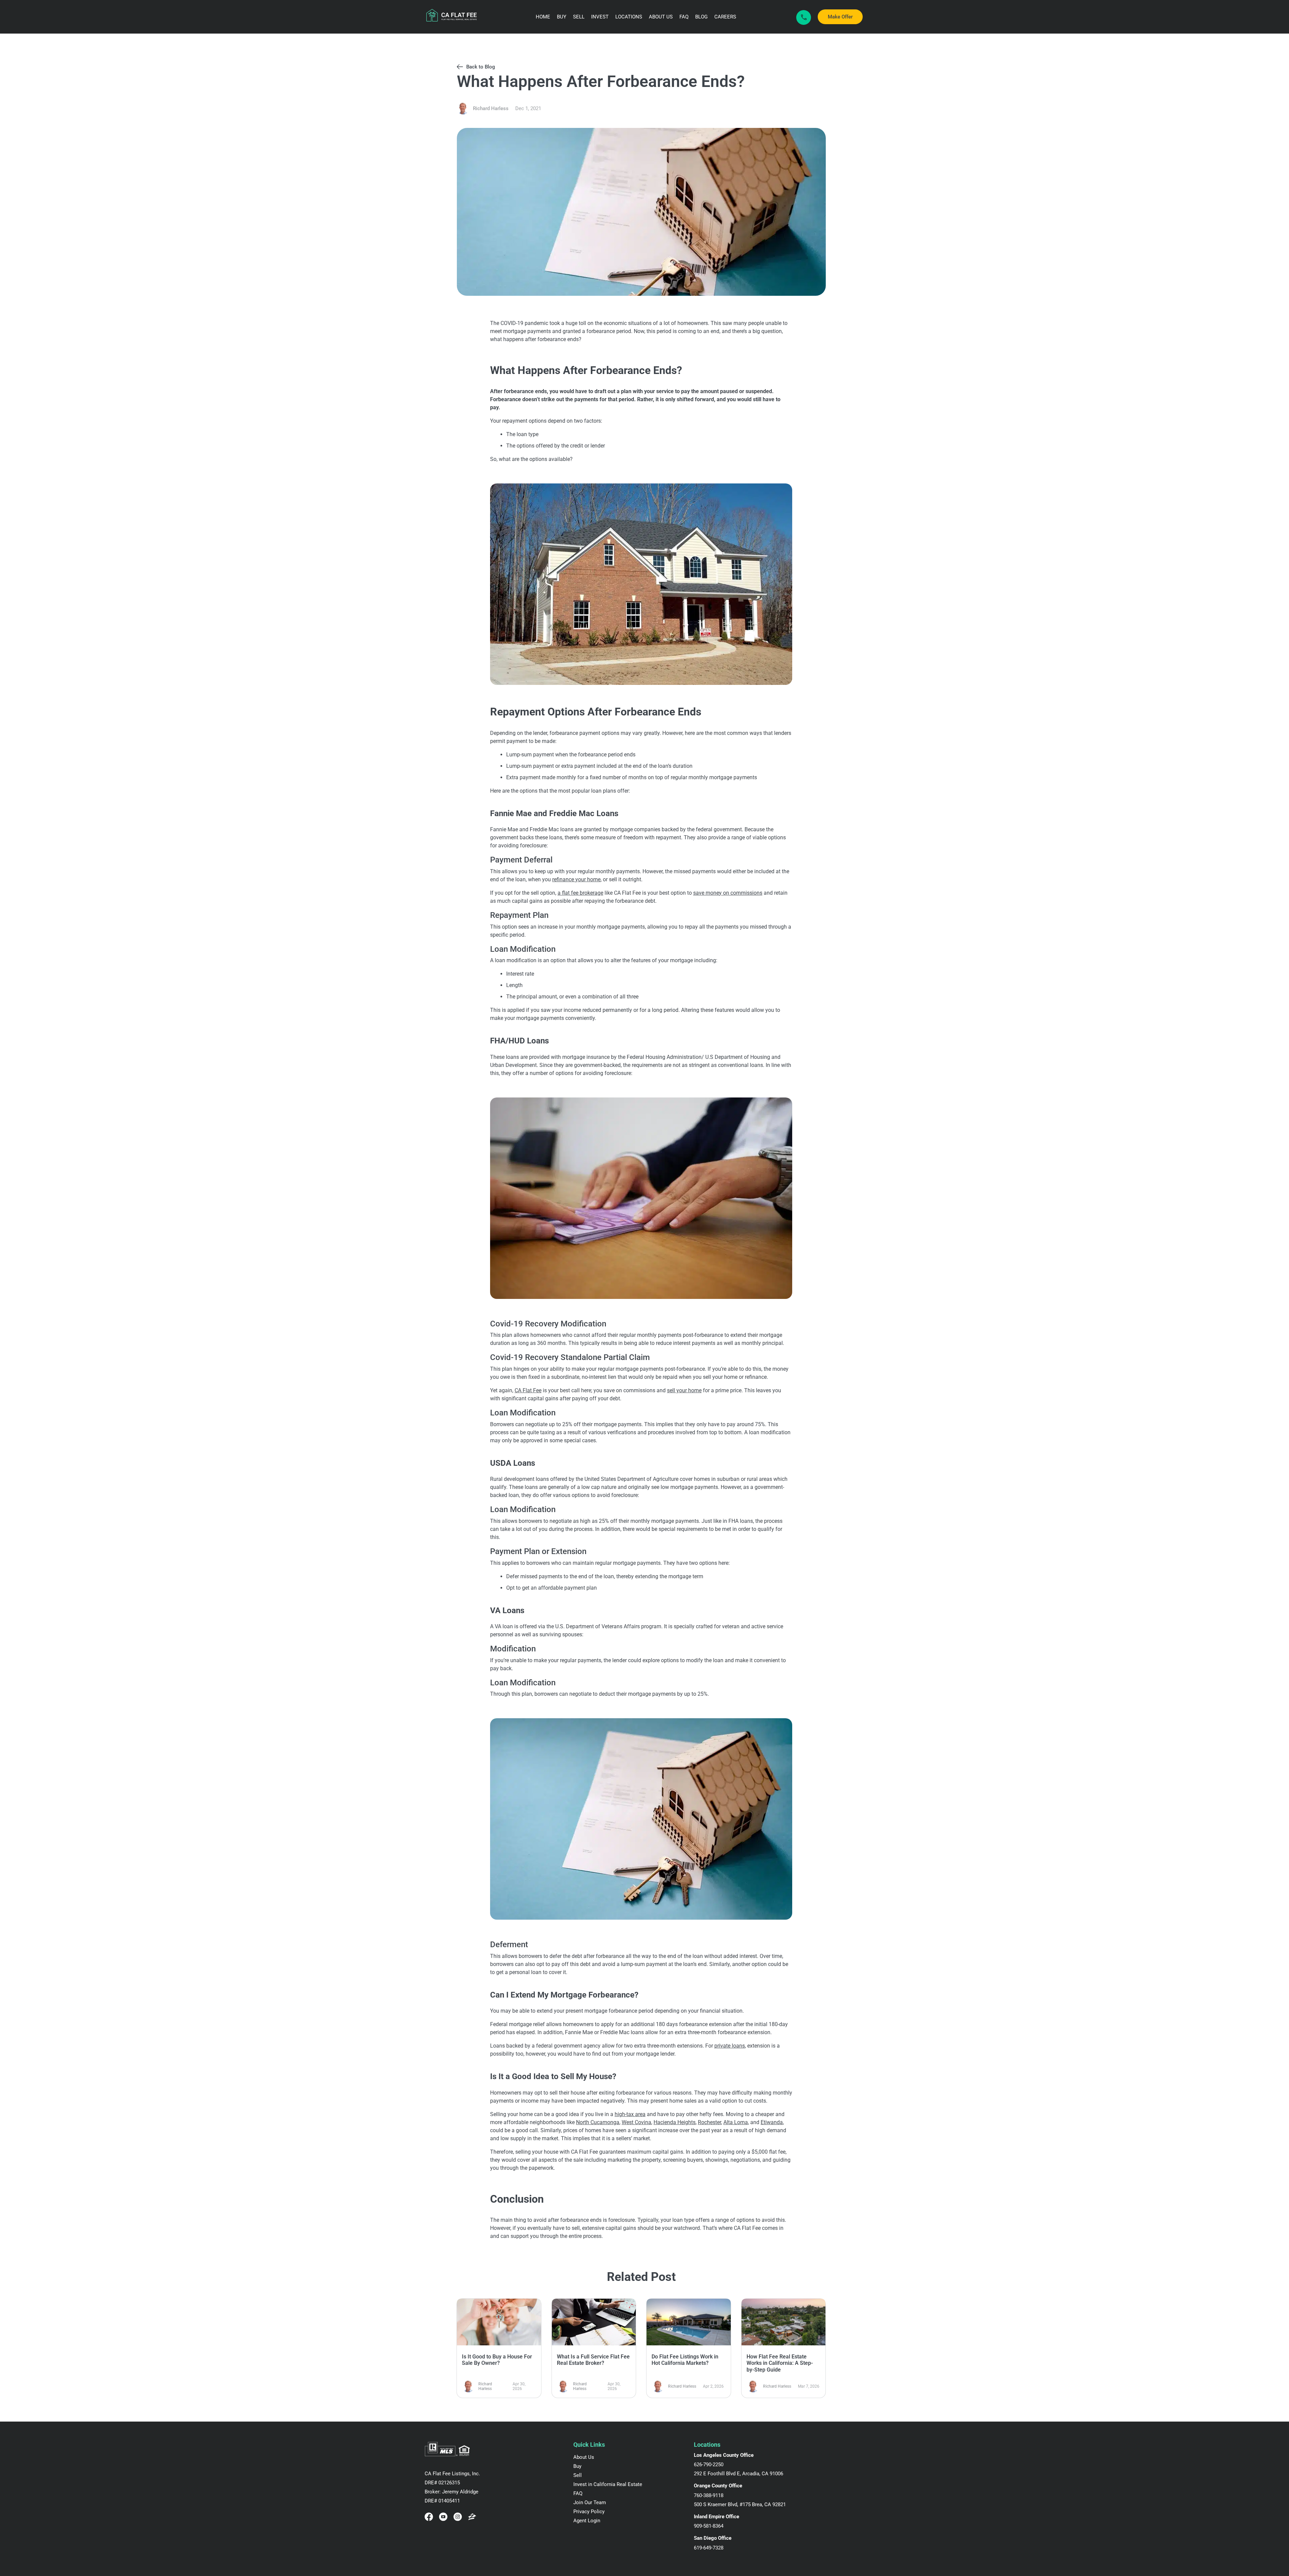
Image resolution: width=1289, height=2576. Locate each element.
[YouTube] (443, 2517)
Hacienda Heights (675, 2122)
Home (543, 17)
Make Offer (840, 17)
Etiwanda (772, 2122)
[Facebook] (429, 2517)
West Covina (636, 2122)
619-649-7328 (709, 2548)
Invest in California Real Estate (608, 2484)
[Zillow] (472, 2517)
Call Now (804, 17)
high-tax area (630, 2114)
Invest (600, 17)
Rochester (709, 2122)
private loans (730, 2046)
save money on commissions (728, 893)
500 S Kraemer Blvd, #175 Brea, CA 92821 (740, 2504)
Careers (725, 17)
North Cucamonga (598, 2122)
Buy (562, 17)
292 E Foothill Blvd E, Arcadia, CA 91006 (738, 2474)
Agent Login (587, 2521)
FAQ (684, 17)
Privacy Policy (589, 2512)
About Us (661, 17)
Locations (629, 17)
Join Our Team (590, 2502)
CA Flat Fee (528, 1390)
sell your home (684, 1390)
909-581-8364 (709, 2526)
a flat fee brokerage (580, 893)
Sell (579, 17)
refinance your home (576, 879)
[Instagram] (458, 2517)
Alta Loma (736, 2122)
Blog (701, 17)
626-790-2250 (709, 2465)
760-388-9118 (709, 2495)
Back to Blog (481, 67)
